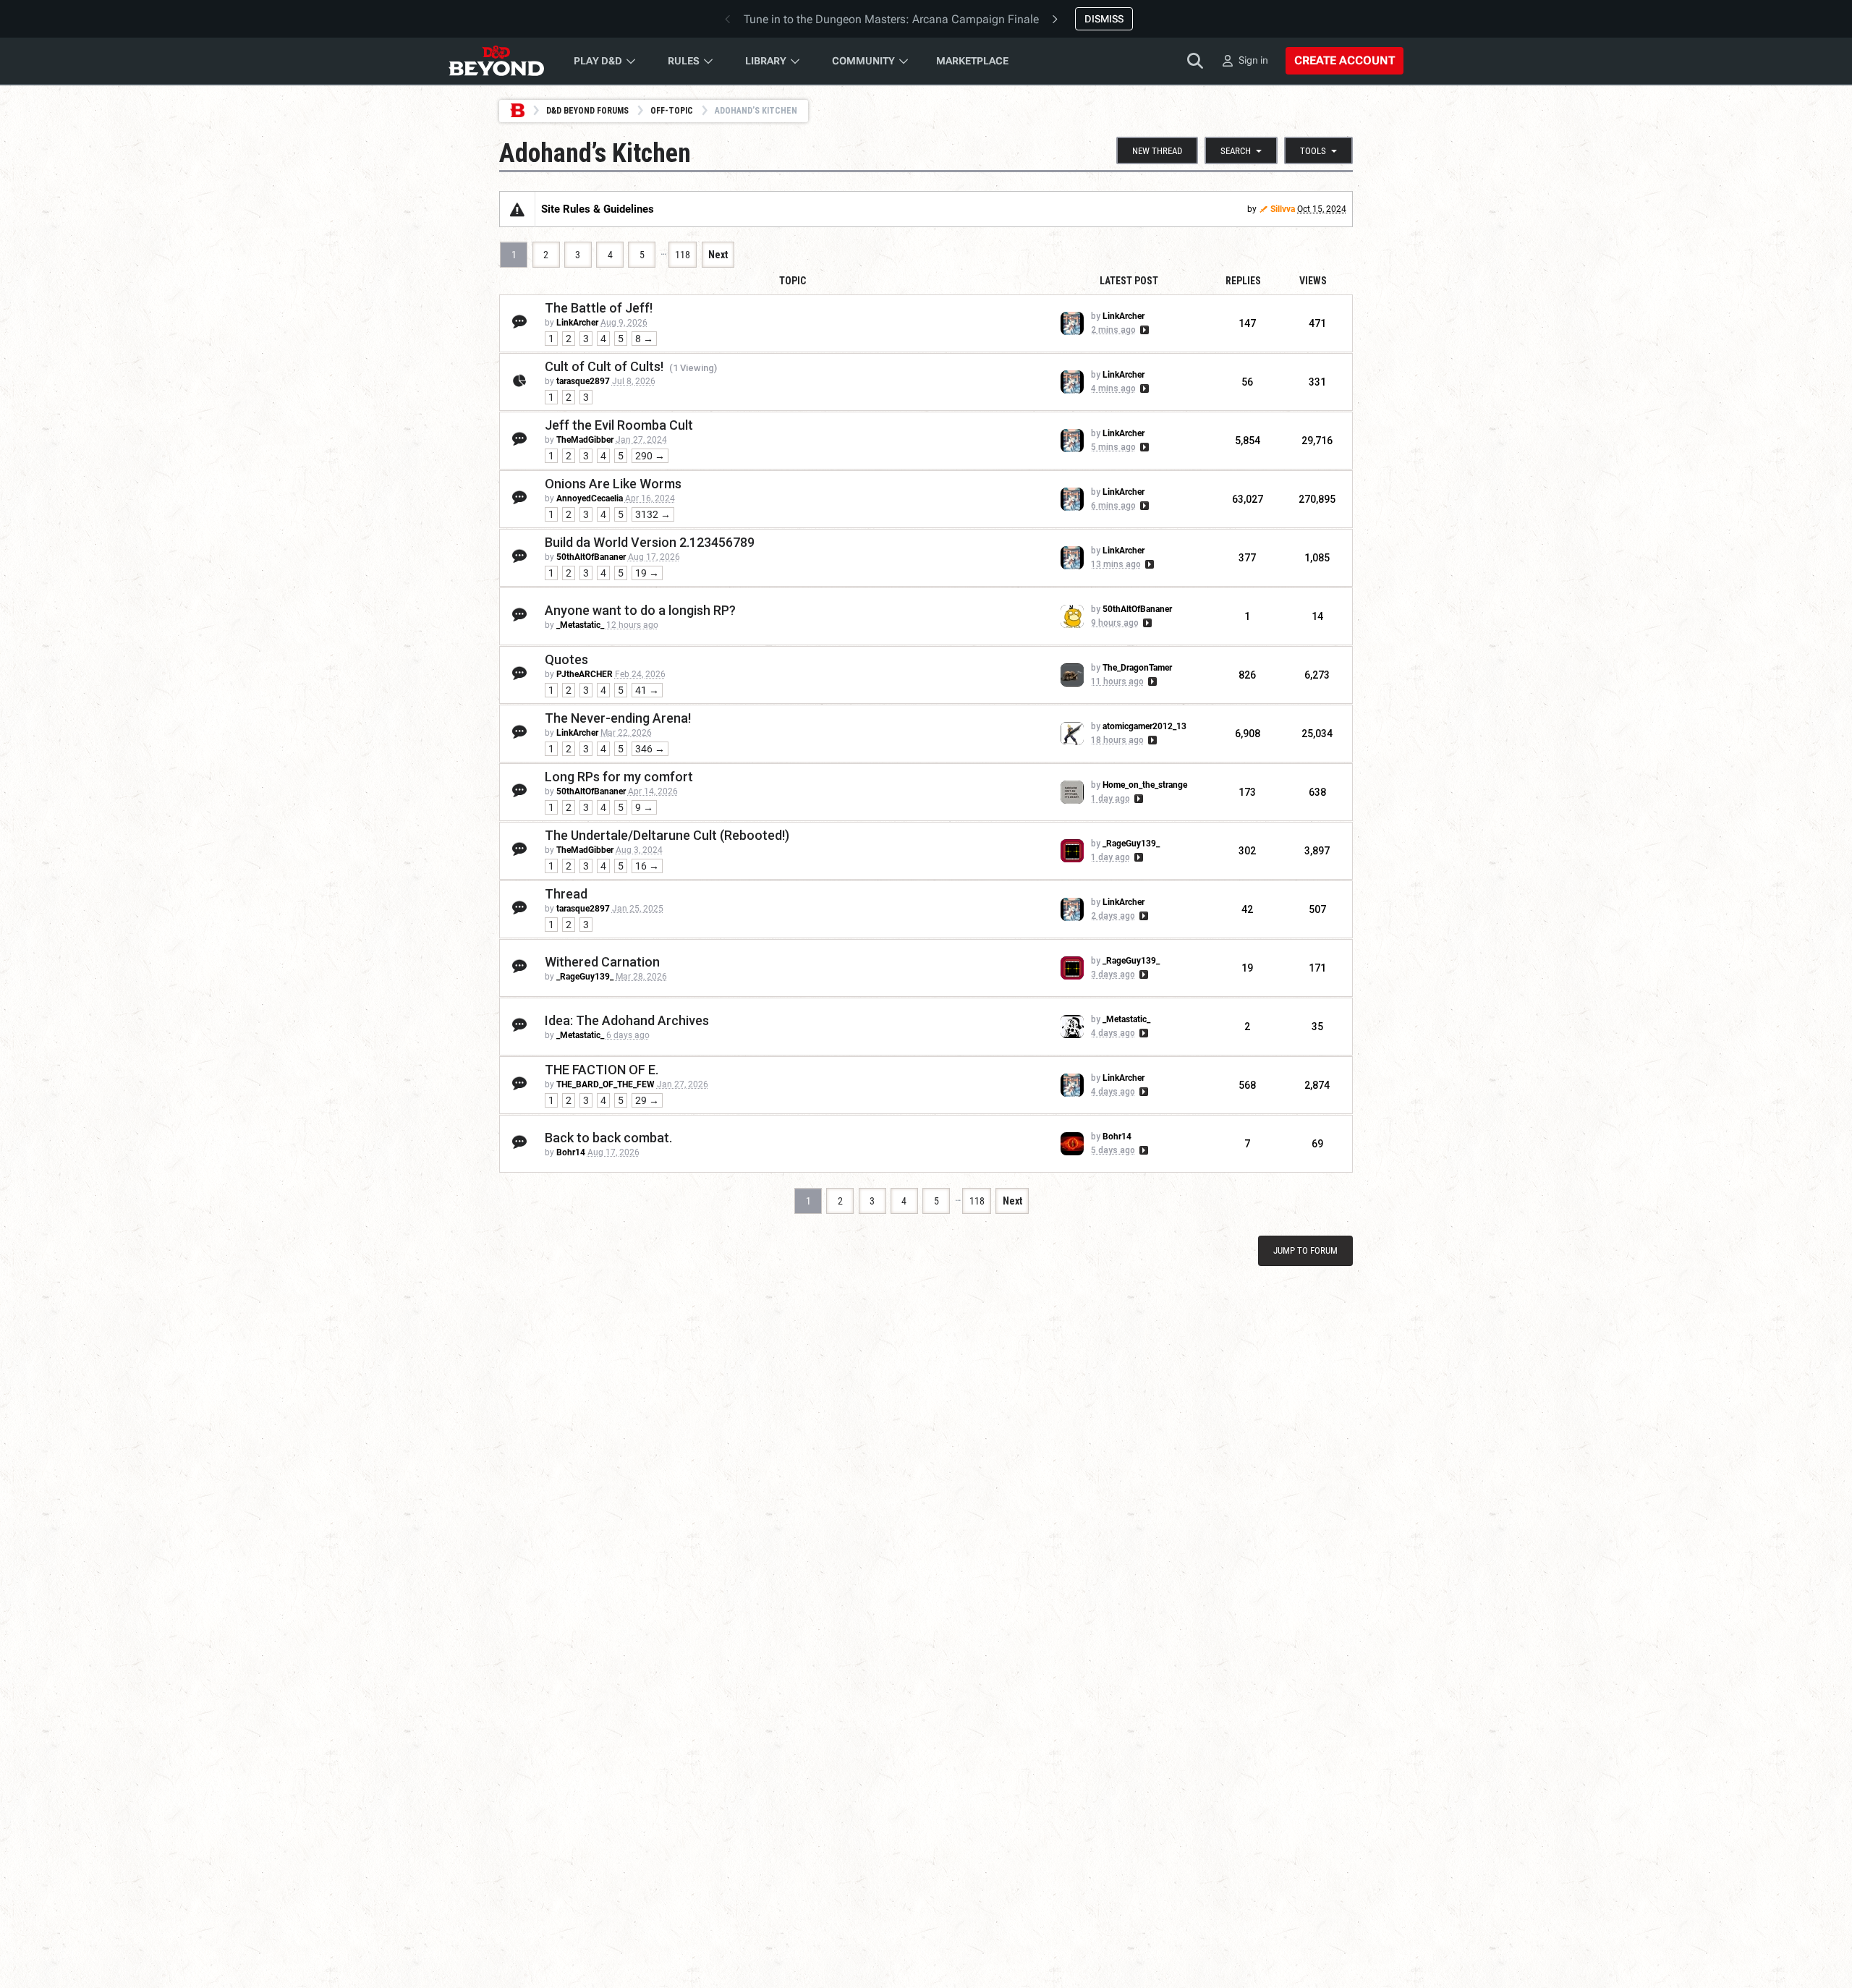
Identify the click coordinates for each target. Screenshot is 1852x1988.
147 (1247, 323)
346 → (650, 749)
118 (683, 255)
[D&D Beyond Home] (496, 61)
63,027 (1248, 499)
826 (1247, 675)
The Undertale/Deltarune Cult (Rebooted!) (667, 835)
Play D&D (598, 61)
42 (1247, 909)
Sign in (1253, 60)
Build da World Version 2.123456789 (650, 542)
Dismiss (1104, 19)
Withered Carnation (602, 962)
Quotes (566, 659)
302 (1247, 851)
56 (1247, 382)
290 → (650, 456)
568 (1247, 1085)
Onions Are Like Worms (613, 484)
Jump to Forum (1305, 1250)
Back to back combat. (608, 1138)
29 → (647, 1100)
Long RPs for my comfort (619, 777)
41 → (647, 690)
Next (718, 255)
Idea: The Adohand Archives (627, 1020)
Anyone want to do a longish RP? (640, 610)
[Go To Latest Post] (1143, 330)
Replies (1243, 281)
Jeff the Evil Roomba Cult (619, 425)
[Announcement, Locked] (517, 209)
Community (863, 61)
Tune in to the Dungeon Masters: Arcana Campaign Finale (891, 19)
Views (1313, 281)
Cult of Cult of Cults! (604, 366)
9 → (644, 807)
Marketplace (972, 61)
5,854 (1248, 441)
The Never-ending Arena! (618, 718)
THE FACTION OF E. (602, 1070)
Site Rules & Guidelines (598, 209)
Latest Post (1129, 281)
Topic (793, 281)
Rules (684, 61)
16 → (647, 866)
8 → (644, 339)
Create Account (1345, 60)
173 (1247, 792)
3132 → (653, 514)
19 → (647, 573)
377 (1247, 558)
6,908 (1248, 734)
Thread (566, 894)
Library (766, 61)
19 (1247, 968)
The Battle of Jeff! (599, 308)
